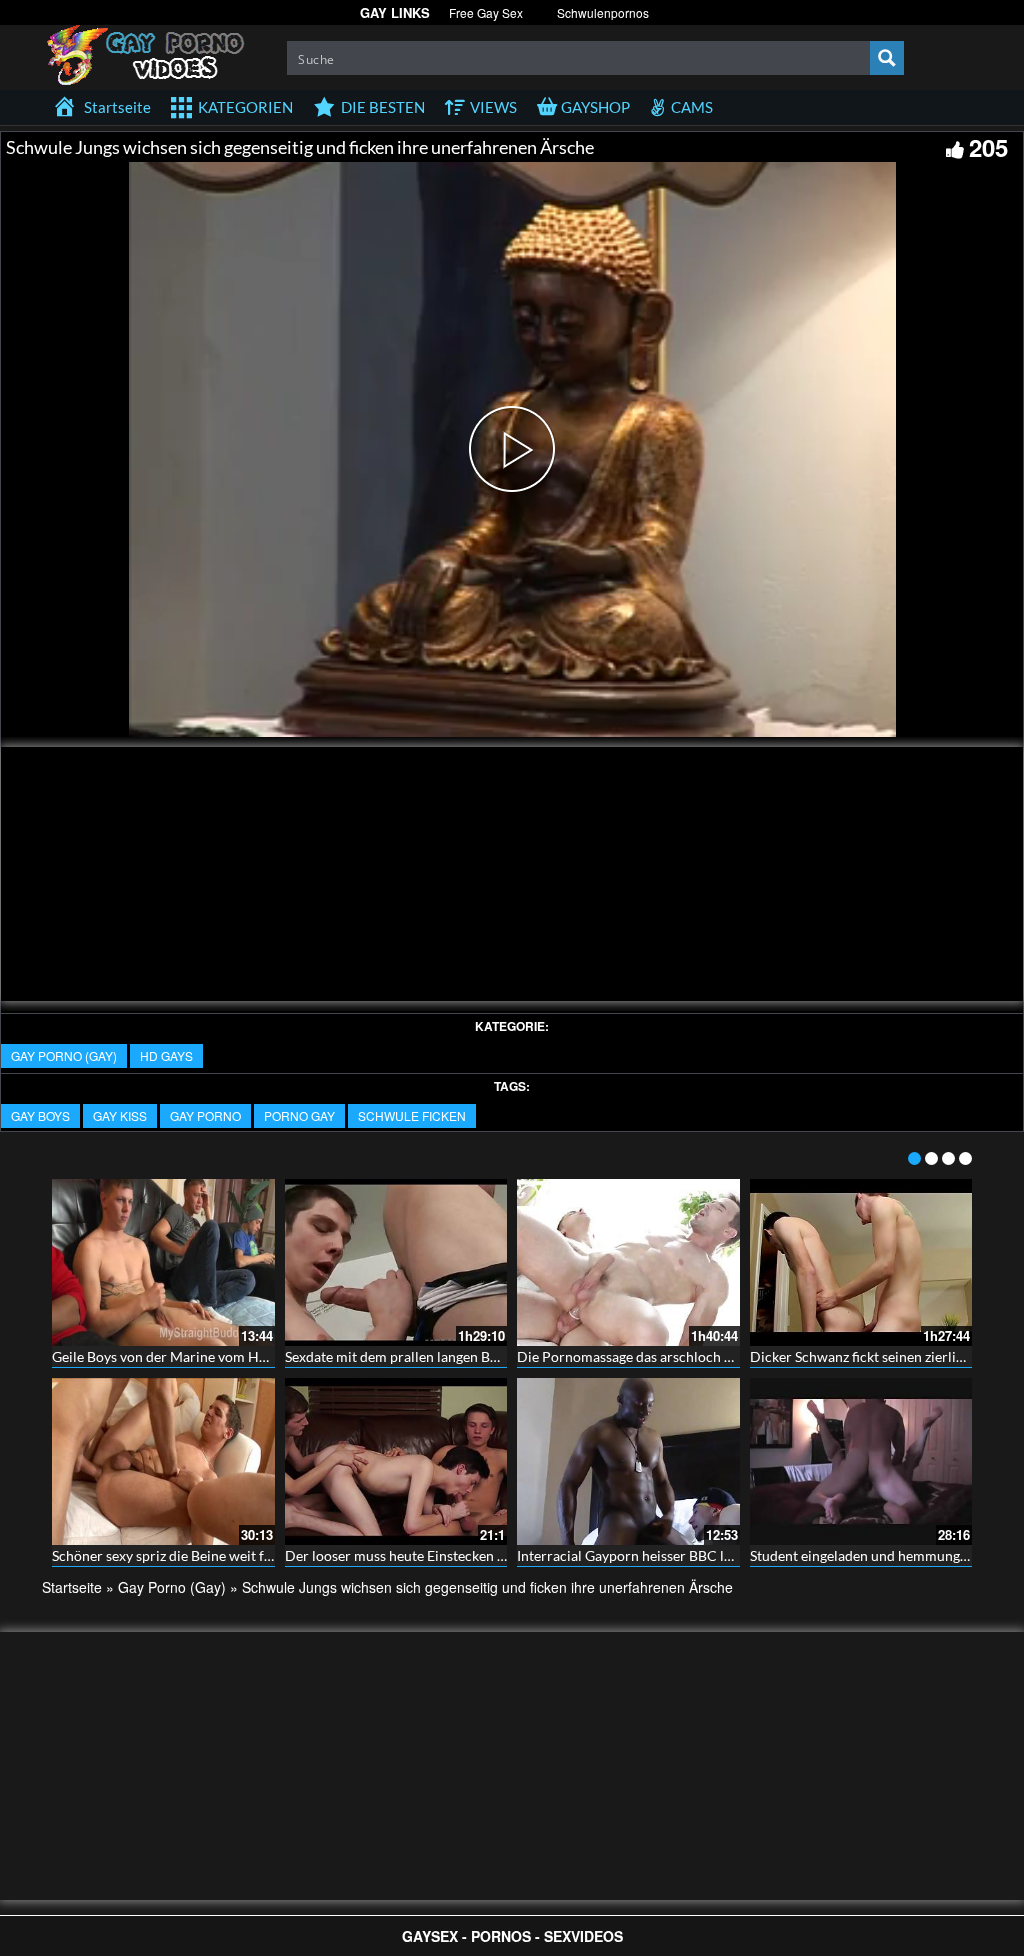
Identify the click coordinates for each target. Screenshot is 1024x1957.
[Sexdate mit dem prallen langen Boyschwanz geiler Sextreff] (396, 1262)
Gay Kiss (120, 1115)
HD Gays (166, 1055)
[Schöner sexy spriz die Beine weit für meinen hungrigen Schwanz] (163, 1461)
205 (988, 147)
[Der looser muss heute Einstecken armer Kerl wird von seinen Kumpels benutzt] (396, 1461)
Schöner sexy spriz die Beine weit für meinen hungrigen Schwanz (251, 1555)
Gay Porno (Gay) (64, 1055)
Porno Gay (299, 1115)
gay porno (205, 1115)
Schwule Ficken (412, 1115)
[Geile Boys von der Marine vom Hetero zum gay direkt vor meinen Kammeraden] (163, 1262)
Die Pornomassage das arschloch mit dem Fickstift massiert (701, 1356)
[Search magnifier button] (887, 58)
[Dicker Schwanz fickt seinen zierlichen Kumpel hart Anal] (861, 1262)
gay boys (40, 1115)
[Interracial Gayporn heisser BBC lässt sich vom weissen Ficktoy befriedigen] (628, 1461)
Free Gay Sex (486, 12)
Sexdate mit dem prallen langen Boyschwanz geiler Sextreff (466, 1356)
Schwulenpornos (603, 12)
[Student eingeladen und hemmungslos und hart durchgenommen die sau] (861, 1461)
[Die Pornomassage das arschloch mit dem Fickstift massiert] (628, 1262)
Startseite (72, 1587)
